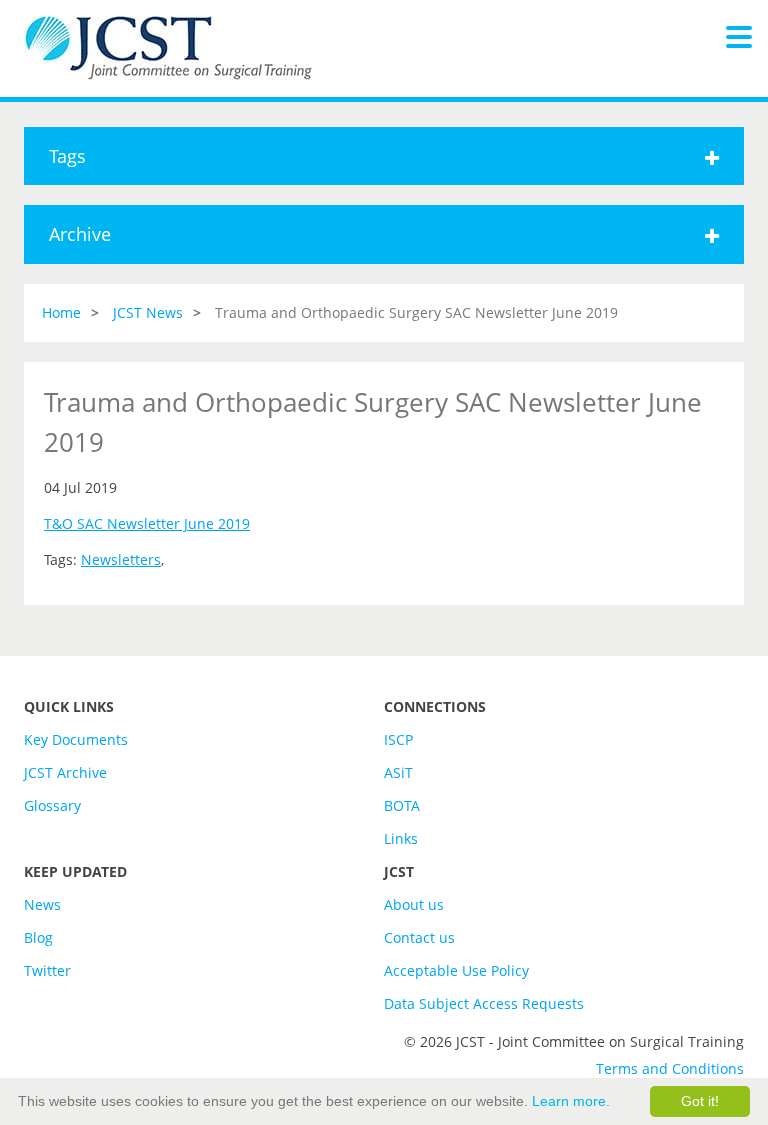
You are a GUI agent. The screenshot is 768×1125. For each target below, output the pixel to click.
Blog (38, 937)
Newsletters (121, 559)
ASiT (398, 772)
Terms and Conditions (670, 1068)
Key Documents (76, 739)
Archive (80, 234)
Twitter (47, 970)
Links (401, 838)
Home (61, 312)
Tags (67, 156)
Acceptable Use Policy (456, 970)
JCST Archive (65, 772)
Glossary (52, 805)
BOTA (402, 805)
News (42, 904)
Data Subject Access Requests (484, 1003)
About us (414, 904)
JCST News (148, 312)
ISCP (398, 739)
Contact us (419, 937)
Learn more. (571, 1101)
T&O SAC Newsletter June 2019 (147, 523)
